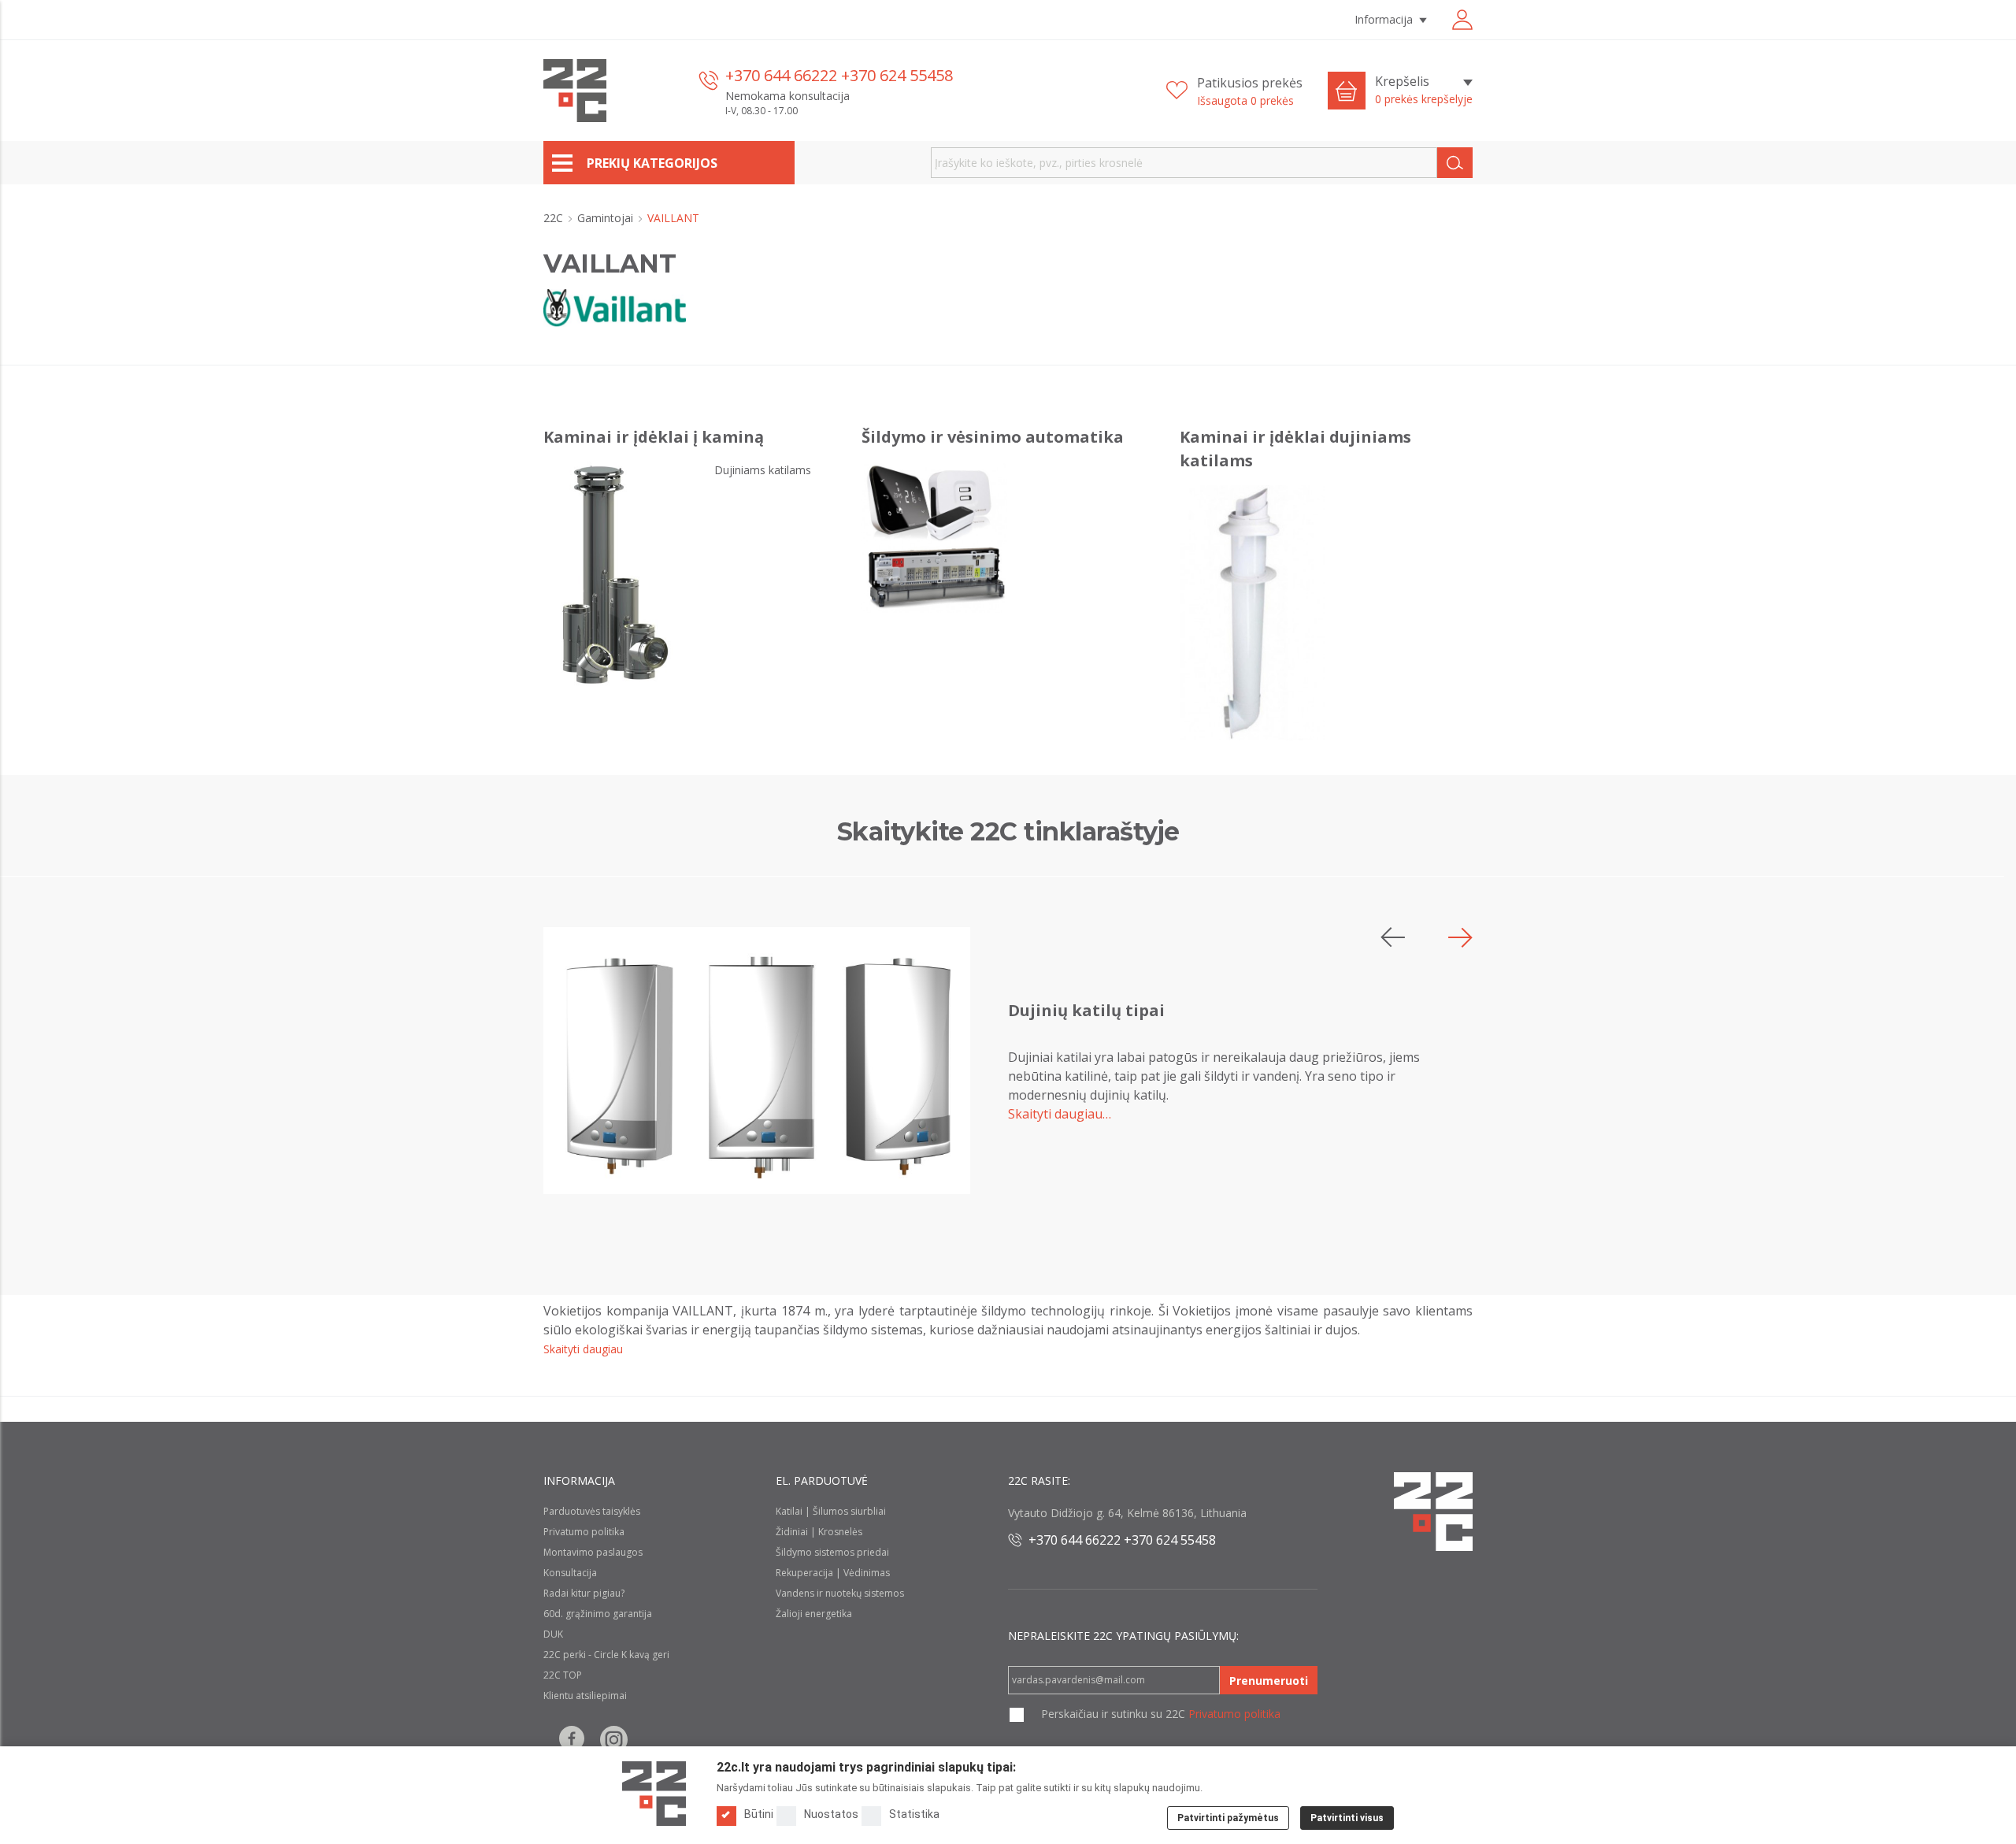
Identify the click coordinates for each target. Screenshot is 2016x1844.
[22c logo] (575, 91)
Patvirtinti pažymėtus (1228, 1818)
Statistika (914, 1814)
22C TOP (563, 1675)
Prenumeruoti (1269, 1681)
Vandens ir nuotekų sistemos (840, 1593)
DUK (553, 1634)
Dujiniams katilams (763, 470)
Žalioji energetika (814, 1614)
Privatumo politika (584, 1532)
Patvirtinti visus (1347, 1818)
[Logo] (654, 1794)
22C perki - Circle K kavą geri (606, 1655)
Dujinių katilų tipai (1086, 1010)
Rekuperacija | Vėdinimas (833, 1573)
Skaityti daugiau (583, 1349)
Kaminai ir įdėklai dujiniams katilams (1295, 449)
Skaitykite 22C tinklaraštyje (1008, 831)
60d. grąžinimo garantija (598, 1614)
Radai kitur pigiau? (584, 1593)
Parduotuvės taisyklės (592, 1511)
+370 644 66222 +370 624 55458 (839, 75)
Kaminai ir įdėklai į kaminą (654, 437)
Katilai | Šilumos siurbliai (831, 1511)
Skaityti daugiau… (1060, 1114)
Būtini (759, 1814)
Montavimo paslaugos (593, 1552)
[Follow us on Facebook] (572, 1740)
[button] (1460, 937)
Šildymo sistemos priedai (832, 1552)
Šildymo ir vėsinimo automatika (993, 437)
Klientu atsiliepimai (585, 1696)
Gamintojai (607, 218)
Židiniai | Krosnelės (819, 1532)
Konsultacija (570, 1573)
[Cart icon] (1347, 91)
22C (555, 218)
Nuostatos (831, 1814)
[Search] (1455, 163)
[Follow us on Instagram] (614, 1740)
